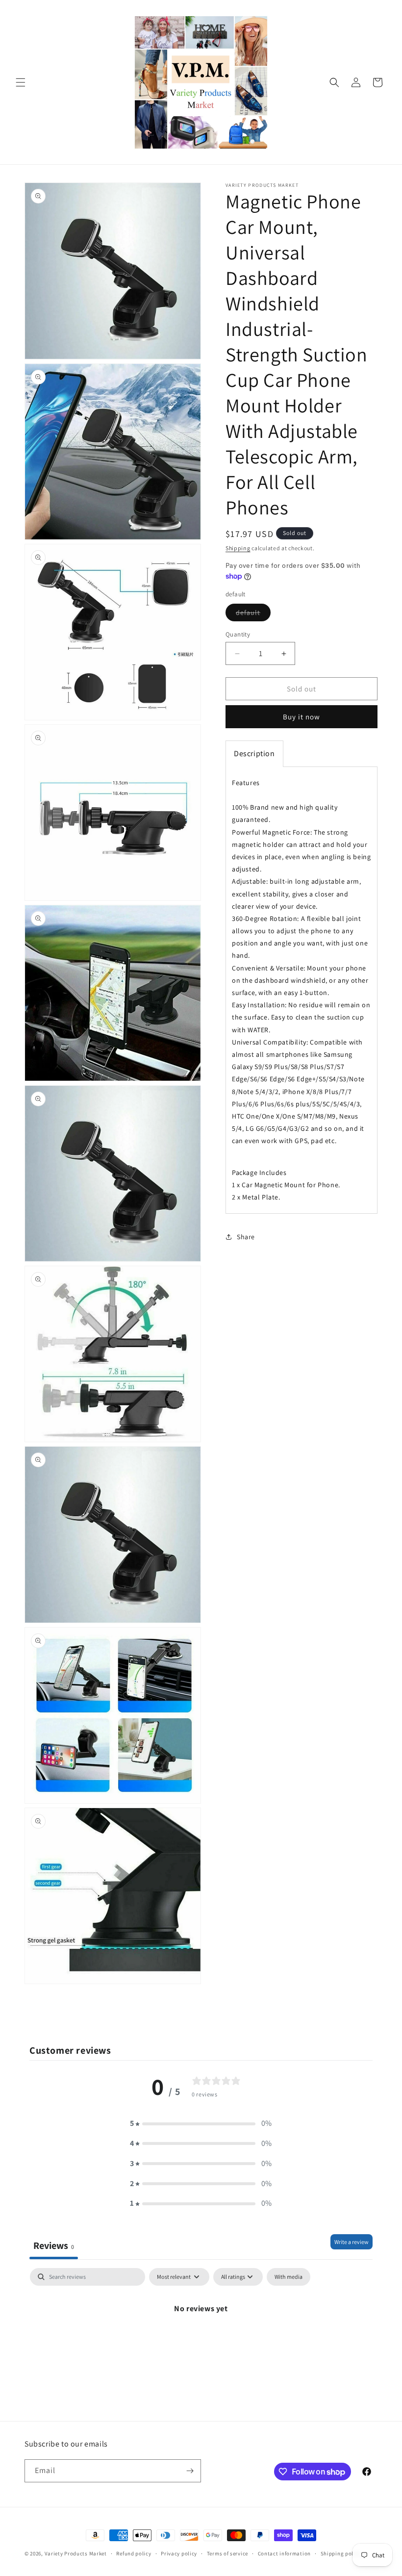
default (253, 614)
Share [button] (246, 1237)
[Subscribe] (190, 2471)
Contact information (284, 2553)
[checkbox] (289, 2277)
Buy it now (301, 717)
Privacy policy (179, 2553)
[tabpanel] (201, 2342)
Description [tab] (254, 753)
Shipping (238, 548)
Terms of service (227, 2553)
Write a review (352, 2242)
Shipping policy (341, 2553)
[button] (21, 82)
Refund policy (134, 2553)
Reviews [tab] (54, 2245)
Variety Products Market (76, 2553)
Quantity (238, 634)
